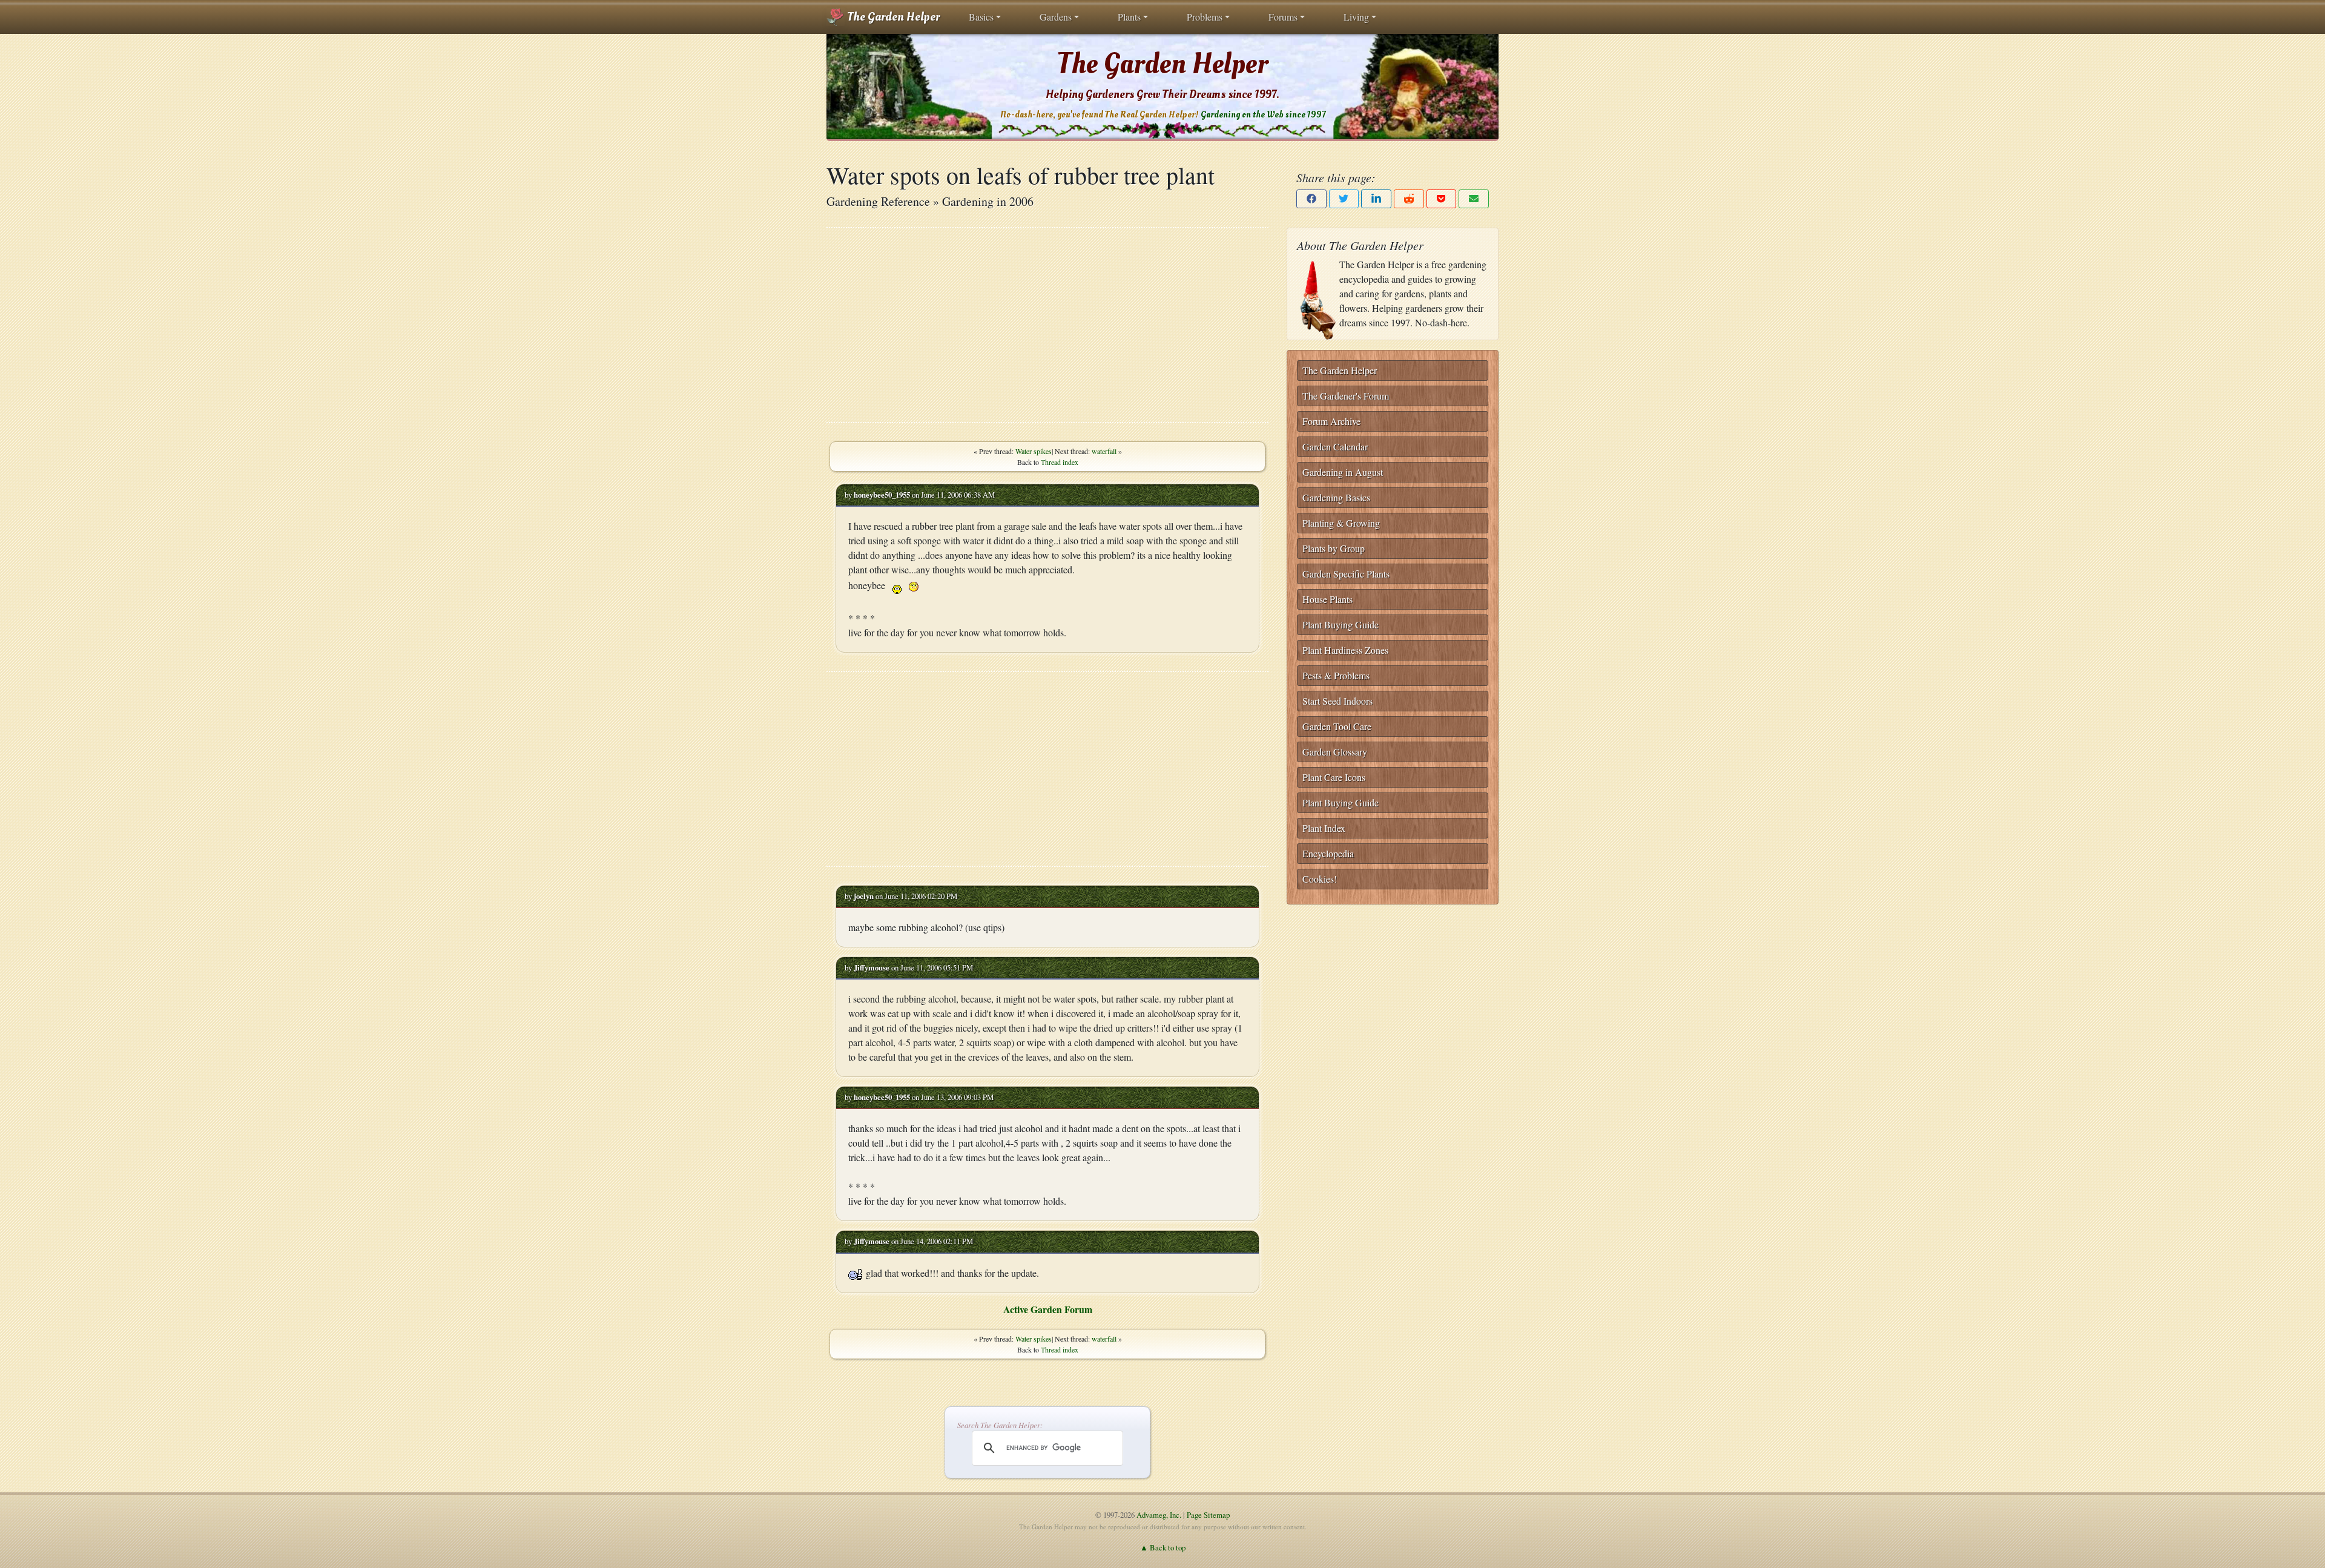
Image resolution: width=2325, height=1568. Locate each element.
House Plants (1327, 599)
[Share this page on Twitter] (1344, 199)
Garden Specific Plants (1346, 574)
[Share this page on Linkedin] (1376, 199)
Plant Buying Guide (1341, 624)
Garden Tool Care (1337, 726)
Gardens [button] (1056, 17)
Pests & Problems (1336, 675)
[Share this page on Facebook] (1311, 199)
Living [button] (1356, 17)
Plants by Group (1334, 548)
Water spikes (1034, 451)
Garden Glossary (1335, 752)
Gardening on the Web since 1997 (1263, 115)
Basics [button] (981, 17)
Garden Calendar (1335, 446)
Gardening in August (1343, 472)
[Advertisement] (1047, 325)
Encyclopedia (1328, 853)
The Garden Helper (892, 17)
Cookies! (1320, 879)
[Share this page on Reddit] (1409, 199)
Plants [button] (1129, 17)
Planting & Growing (1341, 523)
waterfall (1104, 451)
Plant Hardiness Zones (1345, 650)
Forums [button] (1283, 17)
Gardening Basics (1336, 497)
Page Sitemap (1208, 1515)
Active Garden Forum (1048, 1309)
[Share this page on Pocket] (1442, 199)
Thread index (1060, 462)
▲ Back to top (1163, 1547)
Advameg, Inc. (1159, 1515)
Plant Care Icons (1334, 777)
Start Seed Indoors (1337, 701)
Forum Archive (1331, 421)
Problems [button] (1205, 17)
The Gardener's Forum (1346, 396)
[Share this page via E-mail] (1474, 199)
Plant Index (1324, 828)
